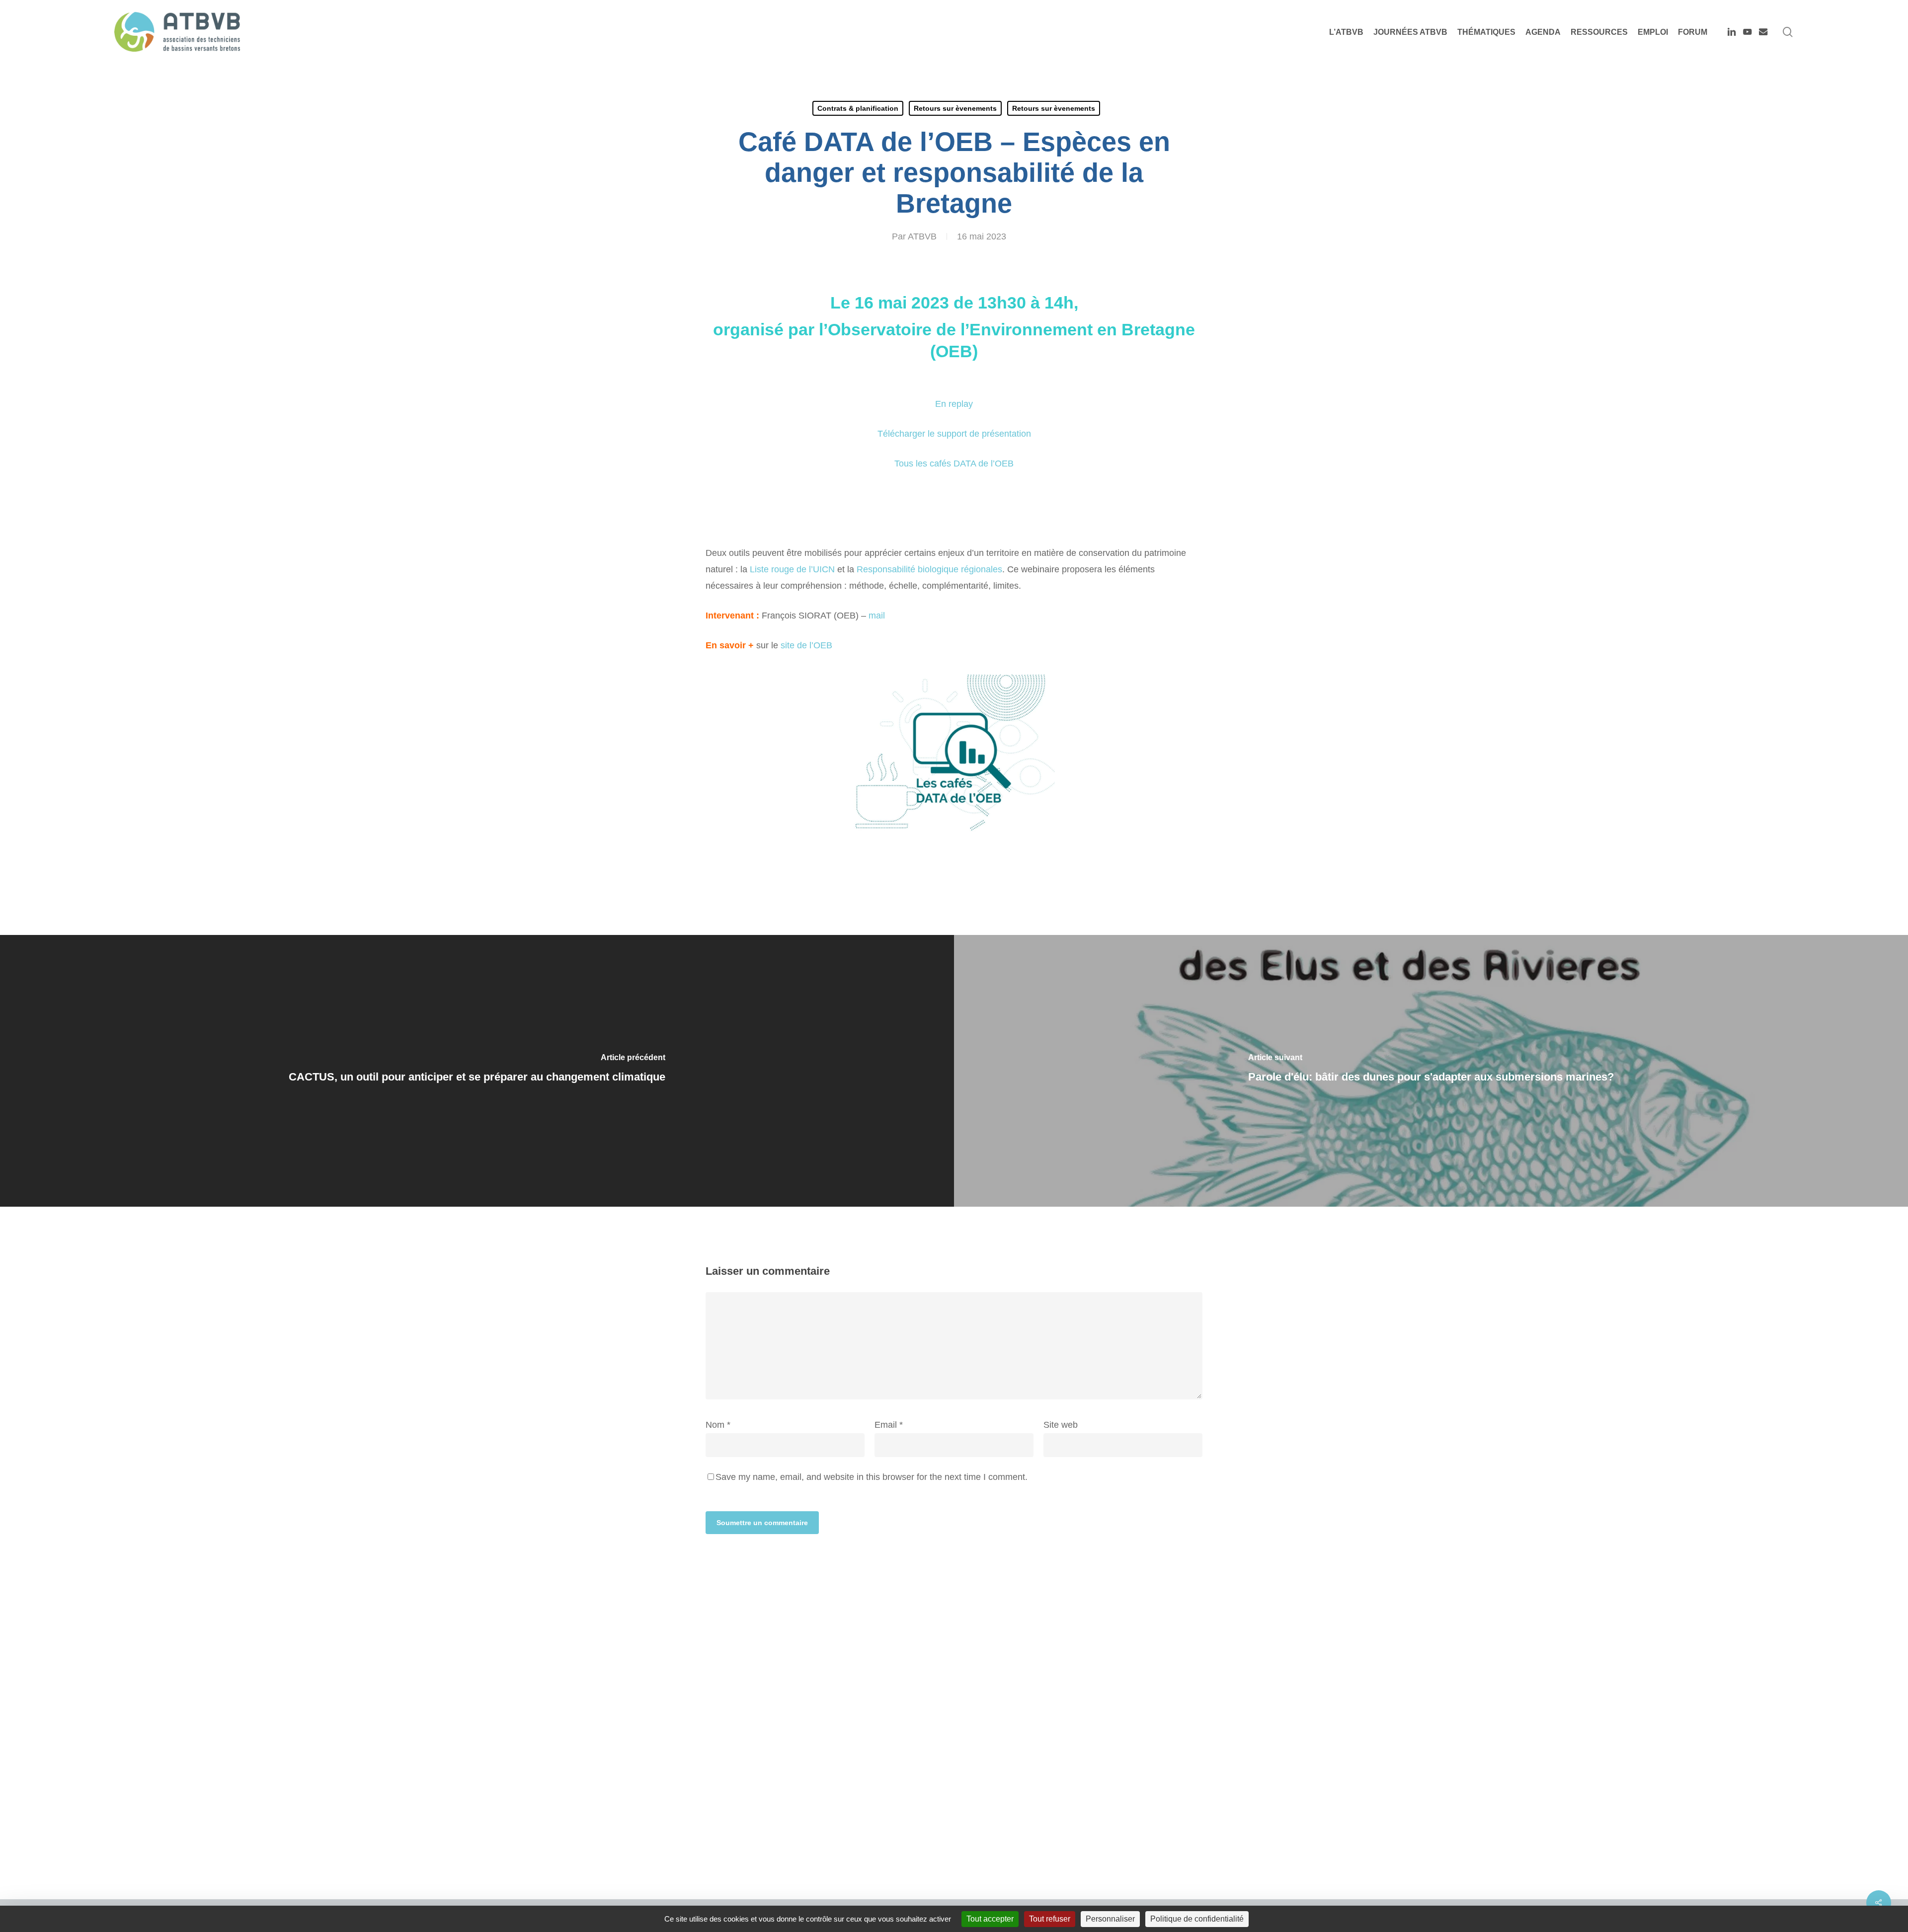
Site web (1061, 1425)
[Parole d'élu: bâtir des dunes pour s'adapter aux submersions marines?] (1431, 1071)
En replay (954, 404)
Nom (718, 1425)
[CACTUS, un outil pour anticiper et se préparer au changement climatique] (477, 1071)
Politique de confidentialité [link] (1197, 1919)
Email (889, 1425)
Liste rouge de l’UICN (792, 569)
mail (877, 616)
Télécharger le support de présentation (954, 434)
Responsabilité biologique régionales (929, 569)
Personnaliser (1110, 1919)
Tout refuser (1050, 1919)
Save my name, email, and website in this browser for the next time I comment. (872, 1477)
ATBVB (922, 236)
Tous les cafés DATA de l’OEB (954, 464)
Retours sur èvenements (955, 108)
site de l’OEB (806, 645)
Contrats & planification (858, 108)
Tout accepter (990, 1919)
